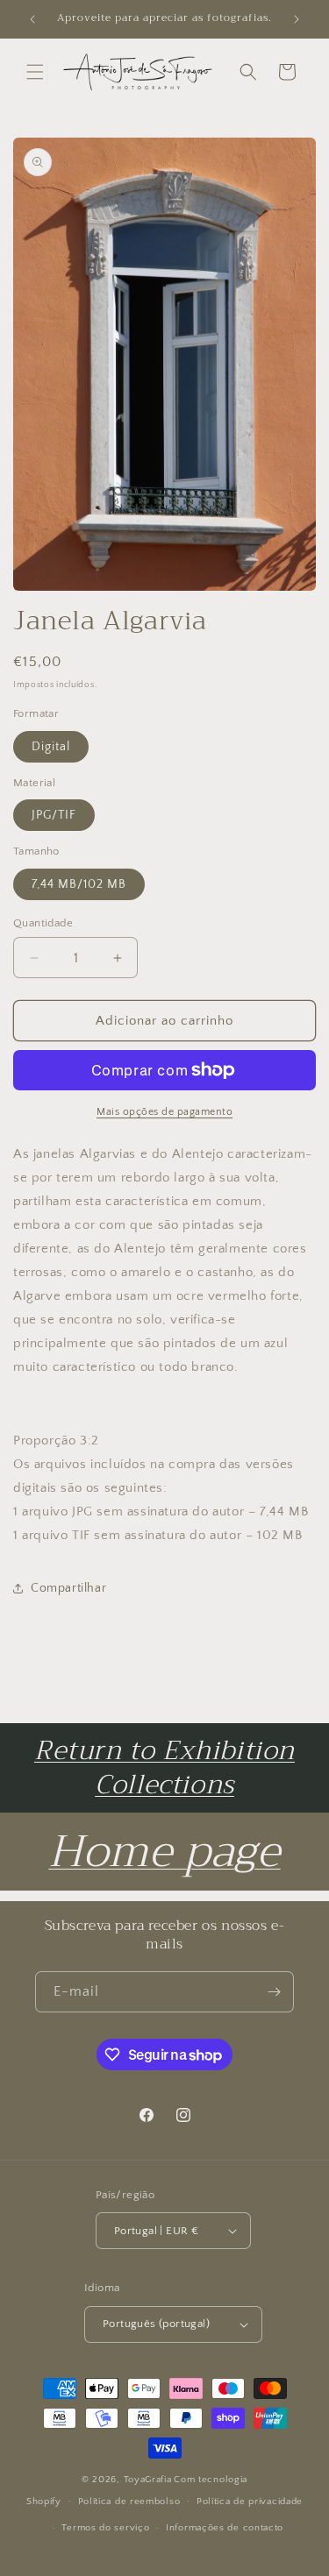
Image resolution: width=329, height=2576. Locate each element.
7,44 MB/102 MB (79, 884)
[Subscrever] (274, 1992)
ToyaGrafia (148, 2480)
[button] (35, 72)
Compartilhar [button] (68, 1588)
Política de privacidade (250, 2501)
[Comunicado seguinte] (297, 19)
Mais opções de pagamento (164, 1112)
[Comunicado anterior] (32, 19)
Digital (51, 747)
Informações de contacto (225, 2528)
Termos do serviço (105, 2528)
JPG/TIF (54, 815)
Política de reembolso (129, 2501)
